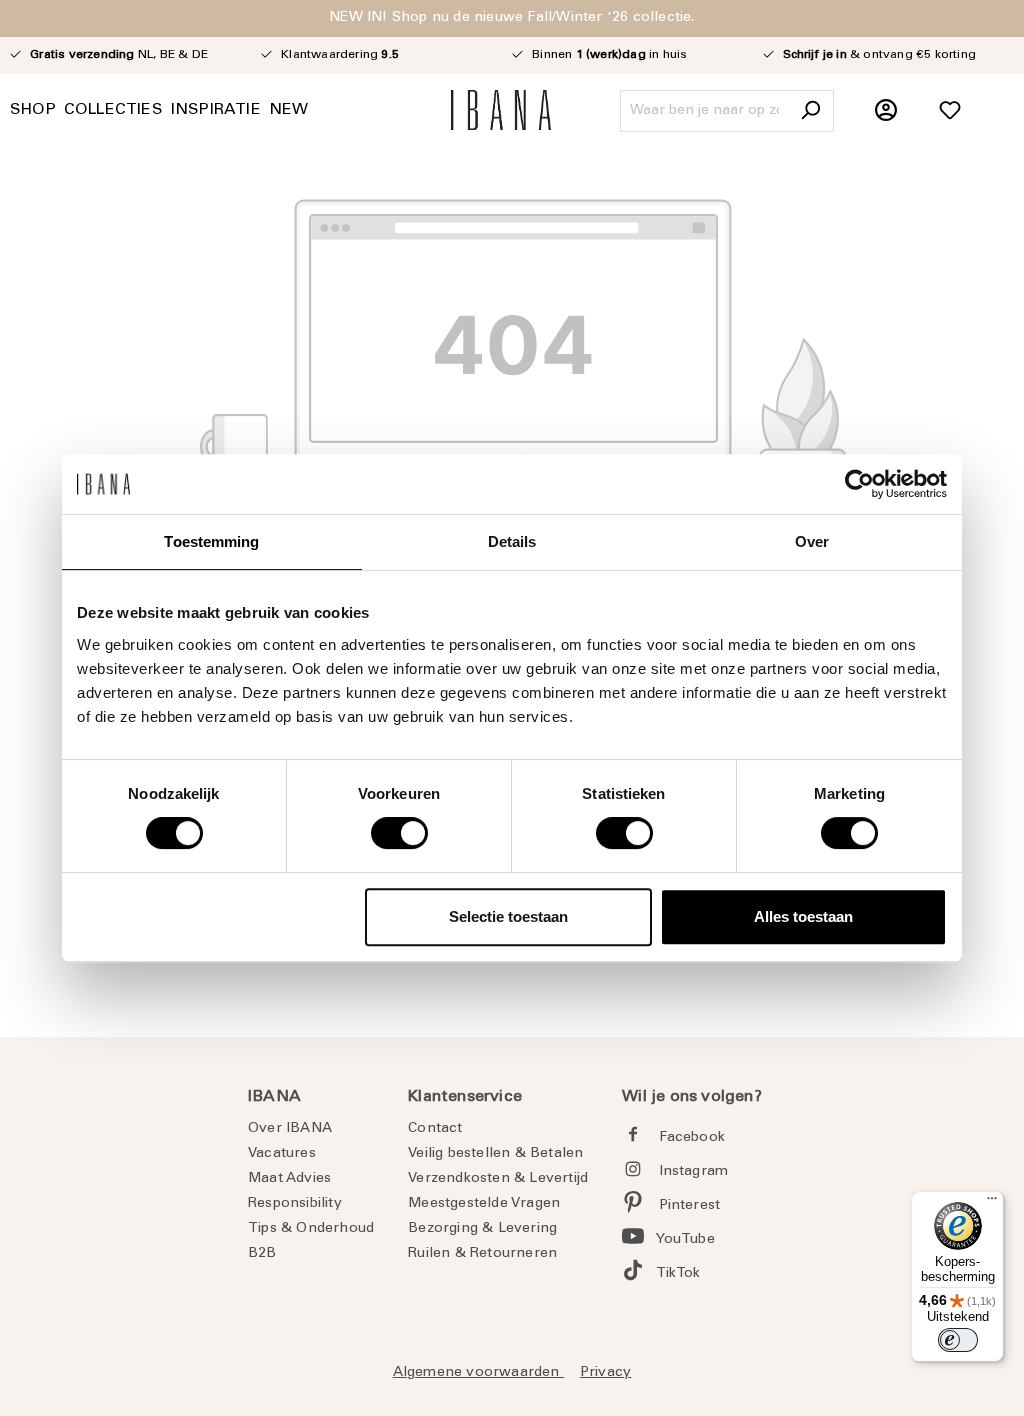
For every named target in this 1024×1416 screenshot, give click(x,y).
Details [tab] (512, 541)
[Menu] (992, 1203)
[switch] (399, 833)
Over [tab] (812, 541)
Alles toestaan (803, 916)
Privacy (605, 1373)
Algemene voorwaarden (478, 1373)
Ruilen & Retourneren (482, 1254)
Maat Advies (289, 1179)
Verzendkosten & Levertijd (498, 1179)
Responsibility (295, 1204)
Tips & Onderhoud (311, 1229)
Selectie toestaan (508, 916)
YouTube (685, 1240)
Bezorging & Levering (482, 1229)
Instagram (694, 1172)
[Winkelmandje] (1003, 100)
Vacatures (282, 1154)
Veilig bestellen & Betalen (495, 1154)
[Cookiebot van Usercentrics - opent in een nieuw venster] (859, 484)
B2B (262, 1254)
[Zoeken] (810, 111)
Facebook (692, 1138)
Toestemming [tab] (211, 541)
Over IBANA (290, 1129)
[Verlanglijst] (950, 111)
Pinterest (690, 1206)
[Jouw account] (886, 111)
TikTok (678, 1274)
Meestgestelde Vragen (484, 1204)
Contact (435, 1129)
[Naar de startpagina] (501, 110)
